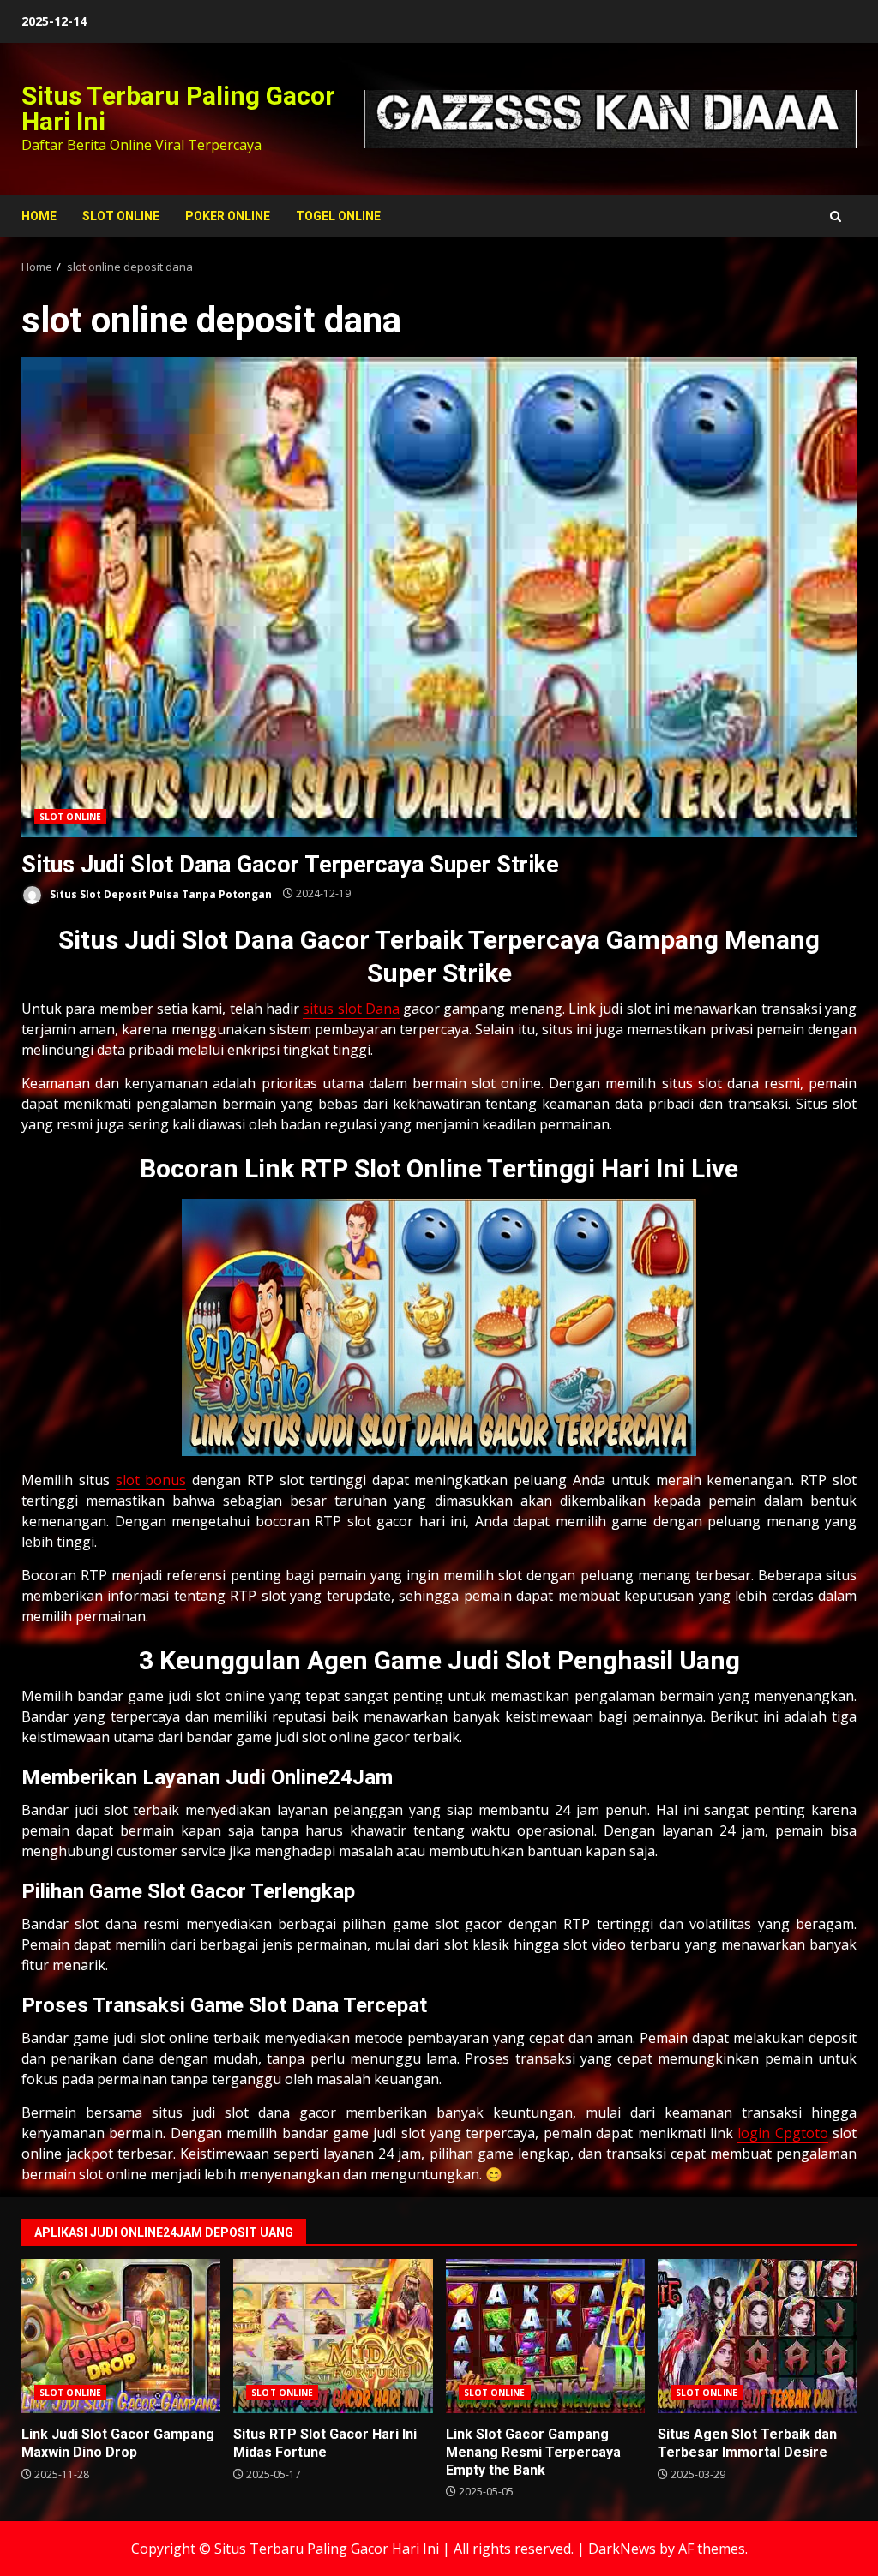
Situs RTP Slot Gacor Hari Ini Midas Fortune (333, 2336)
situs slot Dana (351, 1009)
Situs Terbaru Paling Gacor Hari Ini (178, 108)
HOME (39, 216)
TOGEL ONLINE (338, 216)
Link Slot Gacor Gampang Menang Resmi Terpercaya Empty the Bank (545, 2336)
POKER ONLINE (228, 216)
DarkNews (622, 2549)
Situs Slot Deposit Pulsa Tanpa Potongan (159, 893)
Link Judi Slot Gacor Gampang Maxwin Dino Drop (121, 2336)
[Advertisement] (610, 118)
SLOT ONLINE (121, 216)
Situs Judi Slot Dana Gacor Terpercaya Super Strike (439, 597)
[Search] (836, 216)
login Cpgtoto (782, 2133)
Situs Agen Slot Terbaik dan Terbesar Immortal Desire (757, 2336)
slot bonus (151, 1480)
